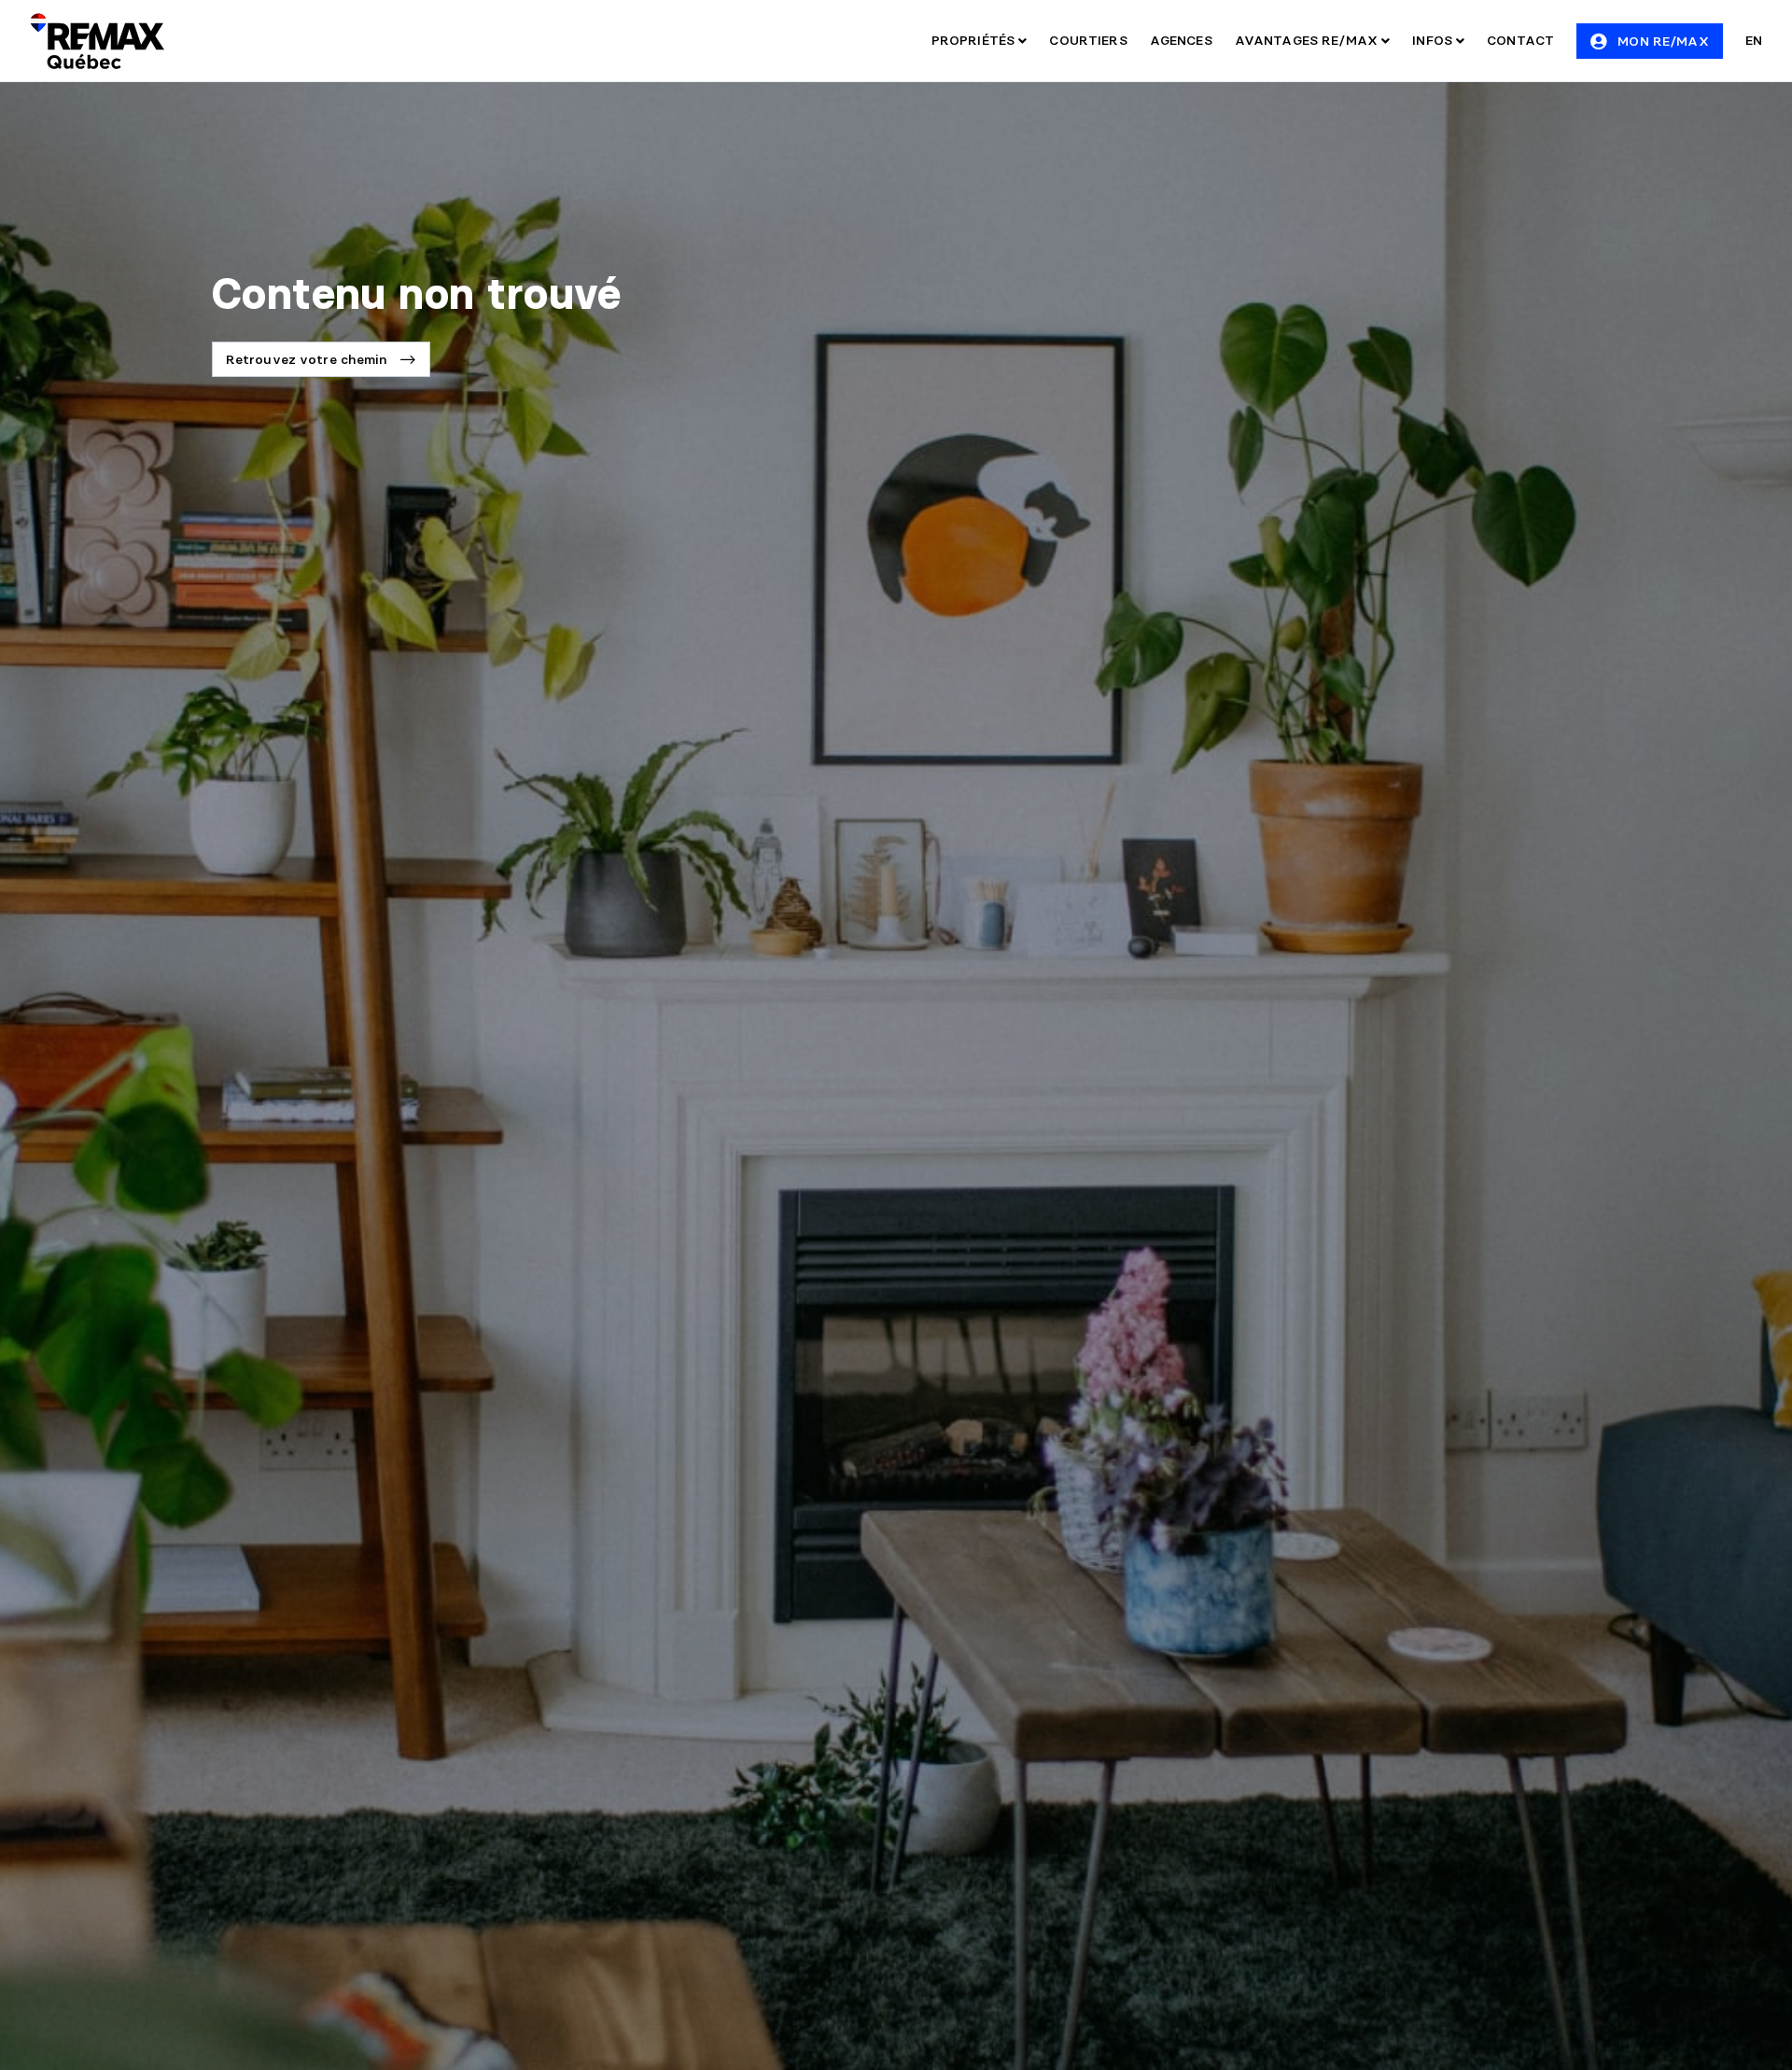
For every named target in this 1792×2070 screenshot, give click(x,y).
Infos (1434, 40)
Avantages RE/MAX (1308, 40)
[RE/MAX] (97, 41)
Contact (1520, 40)
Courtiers (1088, 40)
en (1754, 40)
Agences (1181, 40)
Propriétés (975, 40)
